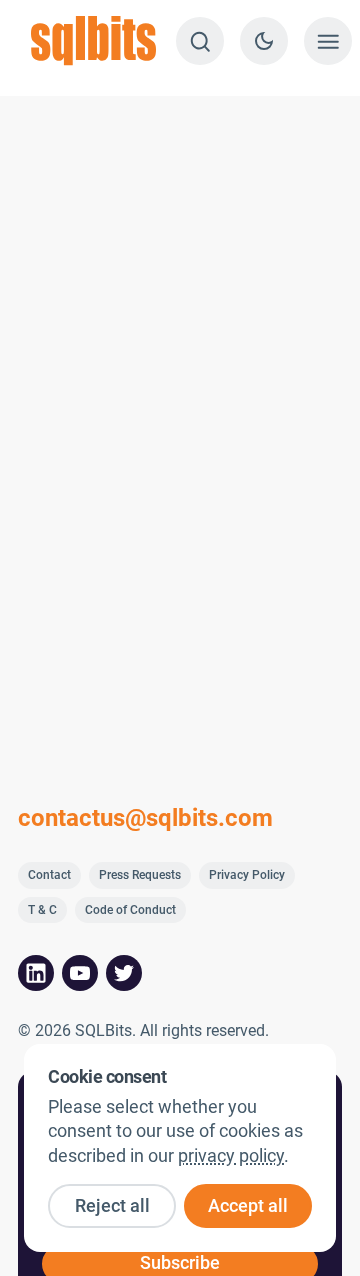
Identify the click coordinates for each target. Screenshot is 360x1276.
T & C (42, 910)
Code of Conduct (130, 910)
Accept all (248, 1206)
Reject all (112, 1206)
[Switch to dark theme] (264, 41)
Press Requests (140, 875)
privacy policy (231, 1156)
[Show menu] (328, 41)
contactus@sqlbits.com (145, 818)
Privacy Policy (247, 875)
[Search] (200, 41)
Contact (49, 875)
